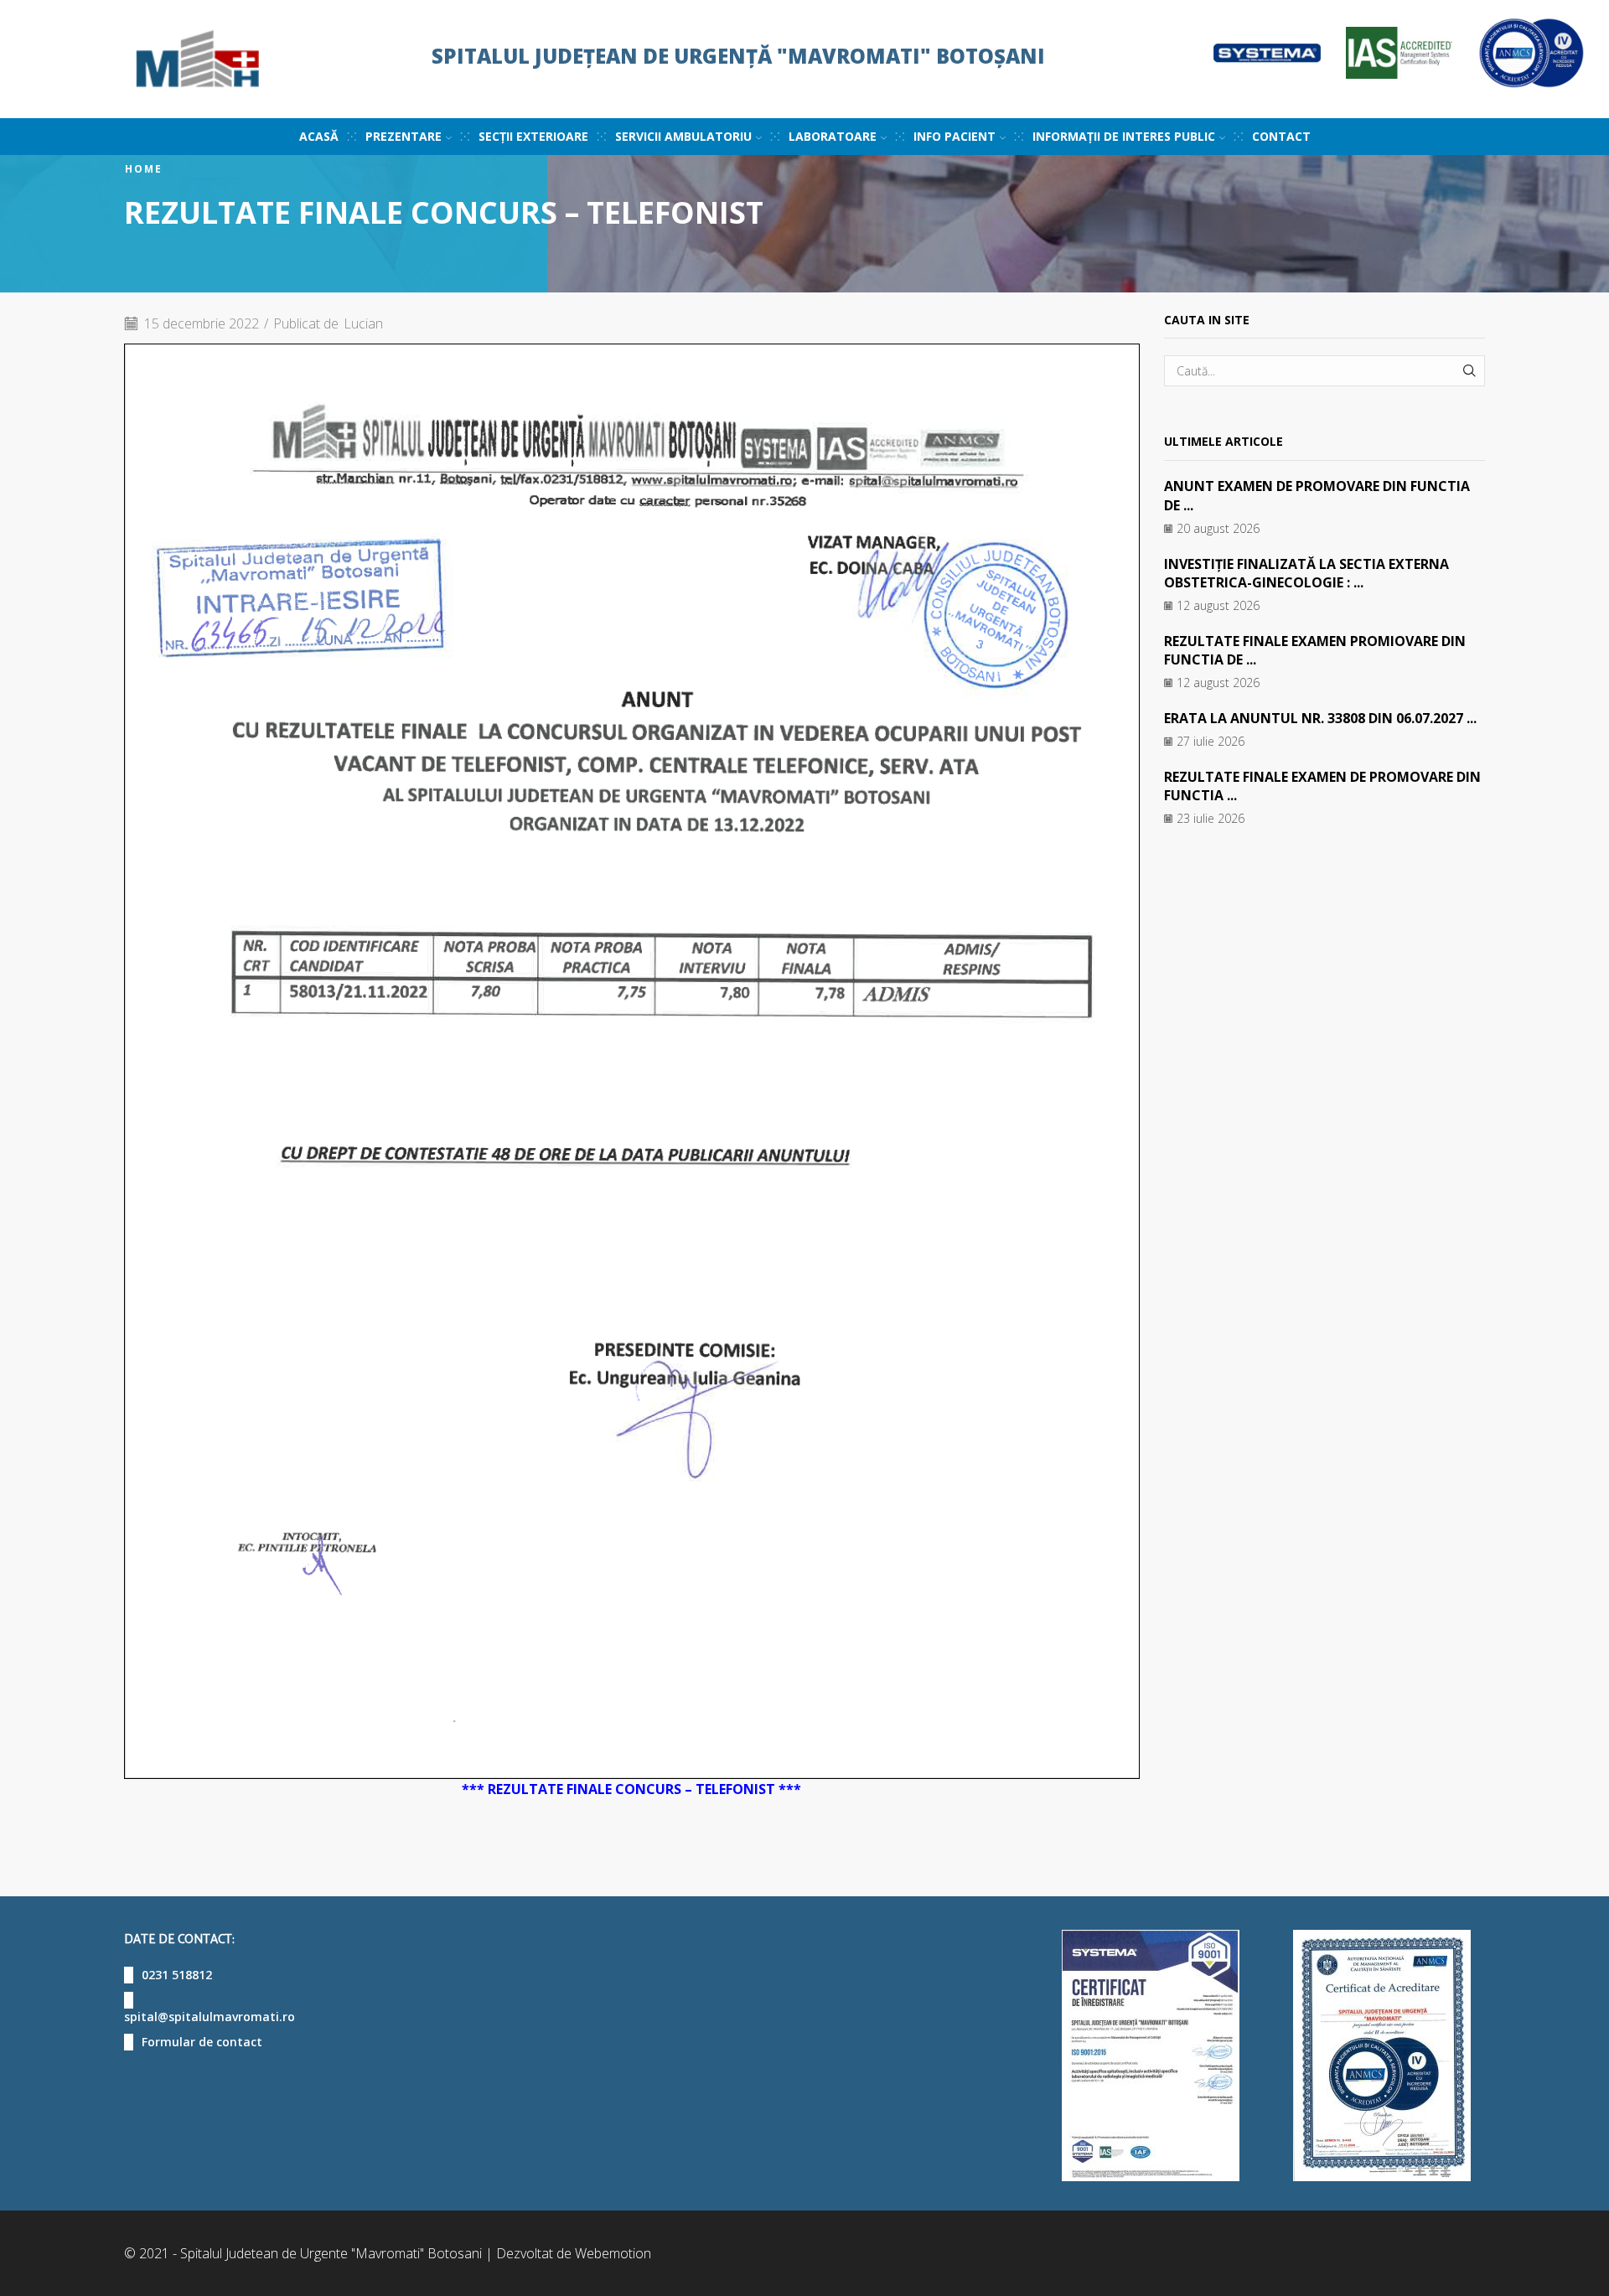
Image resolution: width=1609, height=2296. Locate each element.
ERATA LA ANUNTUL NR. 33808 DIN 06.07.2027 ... (1320, 718)
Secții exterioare (533, 136)
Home (144, 169)
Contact (1281, 136)
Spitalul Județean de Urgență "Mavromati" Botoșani (738, 56)
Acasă (319, 136)
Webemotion (613, 2253)
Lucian (363, 323)
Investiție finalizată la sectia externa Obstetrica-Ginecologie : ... (1306, 573)
